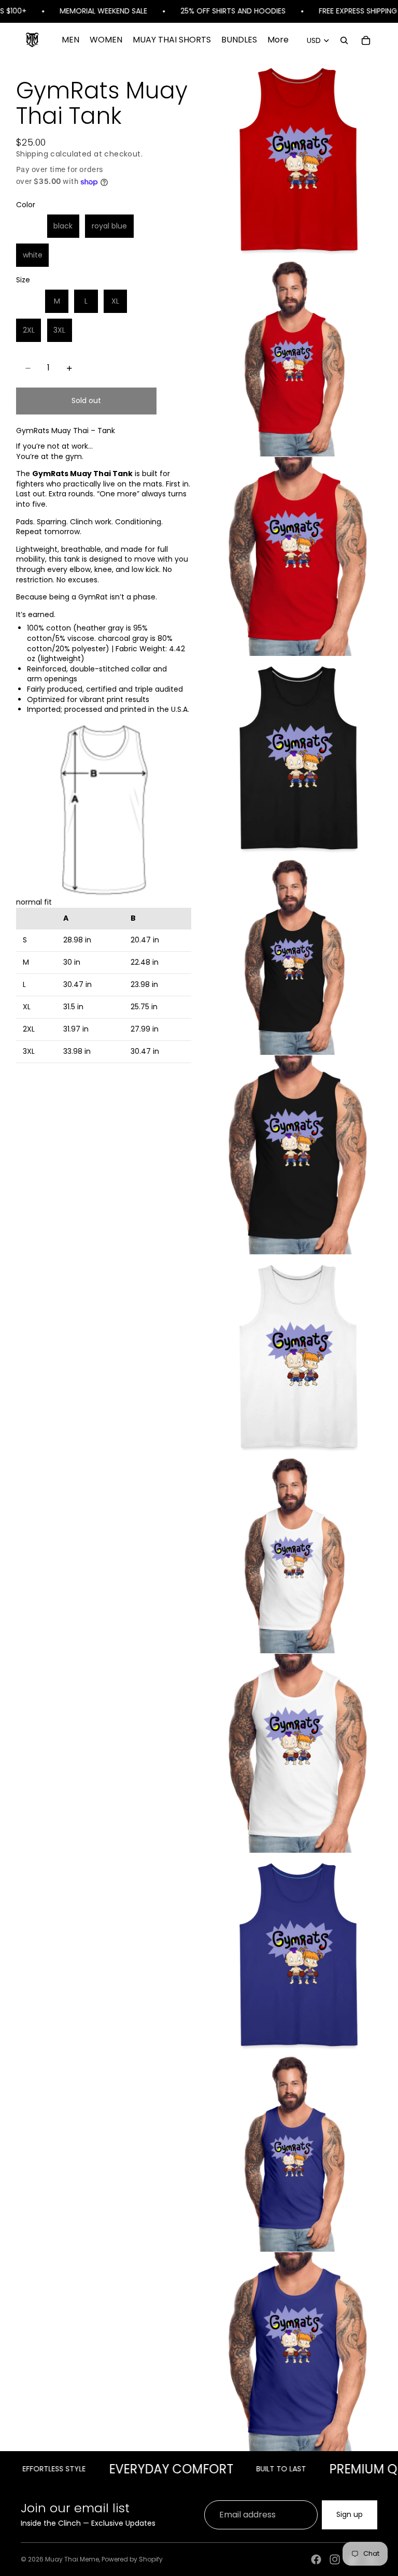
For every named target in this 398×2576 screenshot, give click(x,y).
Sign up (350, 2514)
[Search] (344, 40)
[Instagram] (335, 2559)
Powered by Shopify (132, 2559)
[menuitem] (278, 40)
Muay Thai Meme (72, 2559)
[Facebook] (316, 2559)
